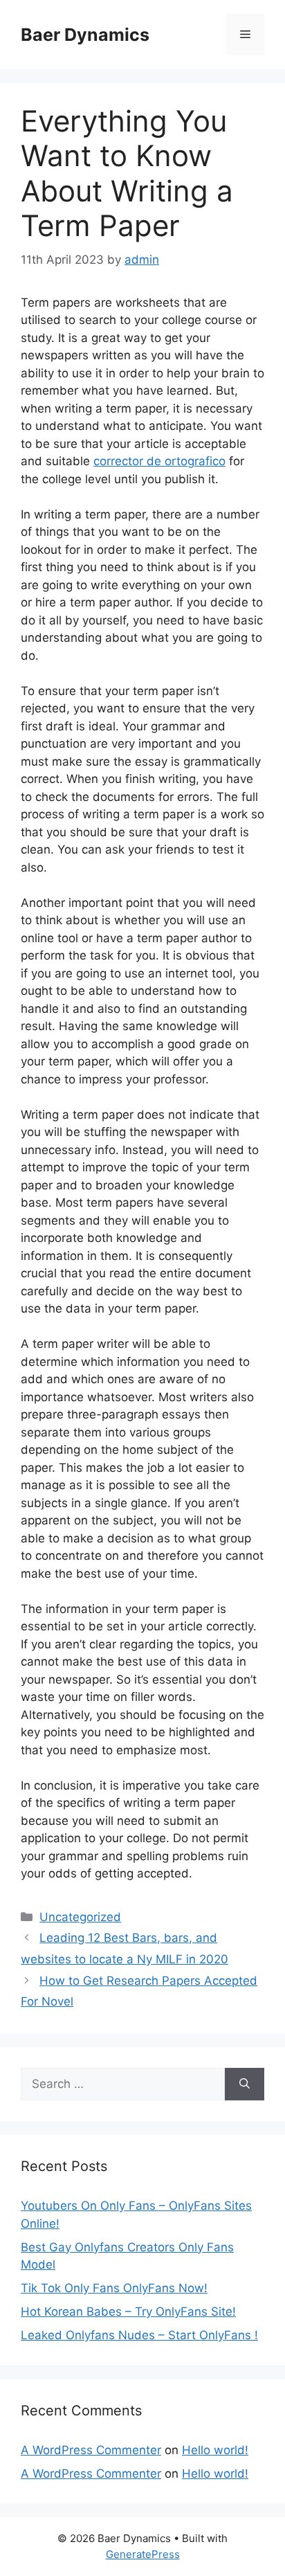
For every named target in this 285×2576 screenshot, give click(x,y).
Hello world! (215, 2450)
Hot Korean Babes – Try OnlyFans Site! (128, 2312)
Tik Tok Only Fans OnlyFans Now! (114, 2288)
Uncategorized (80, 1917)
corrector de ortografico (159, 461)
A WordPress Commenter (91, 2450)
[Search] (245, 2084)
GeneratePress (143, 2554)
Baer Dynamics (85, 35)
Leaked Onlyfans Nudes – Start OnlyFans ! (139, 2335)
